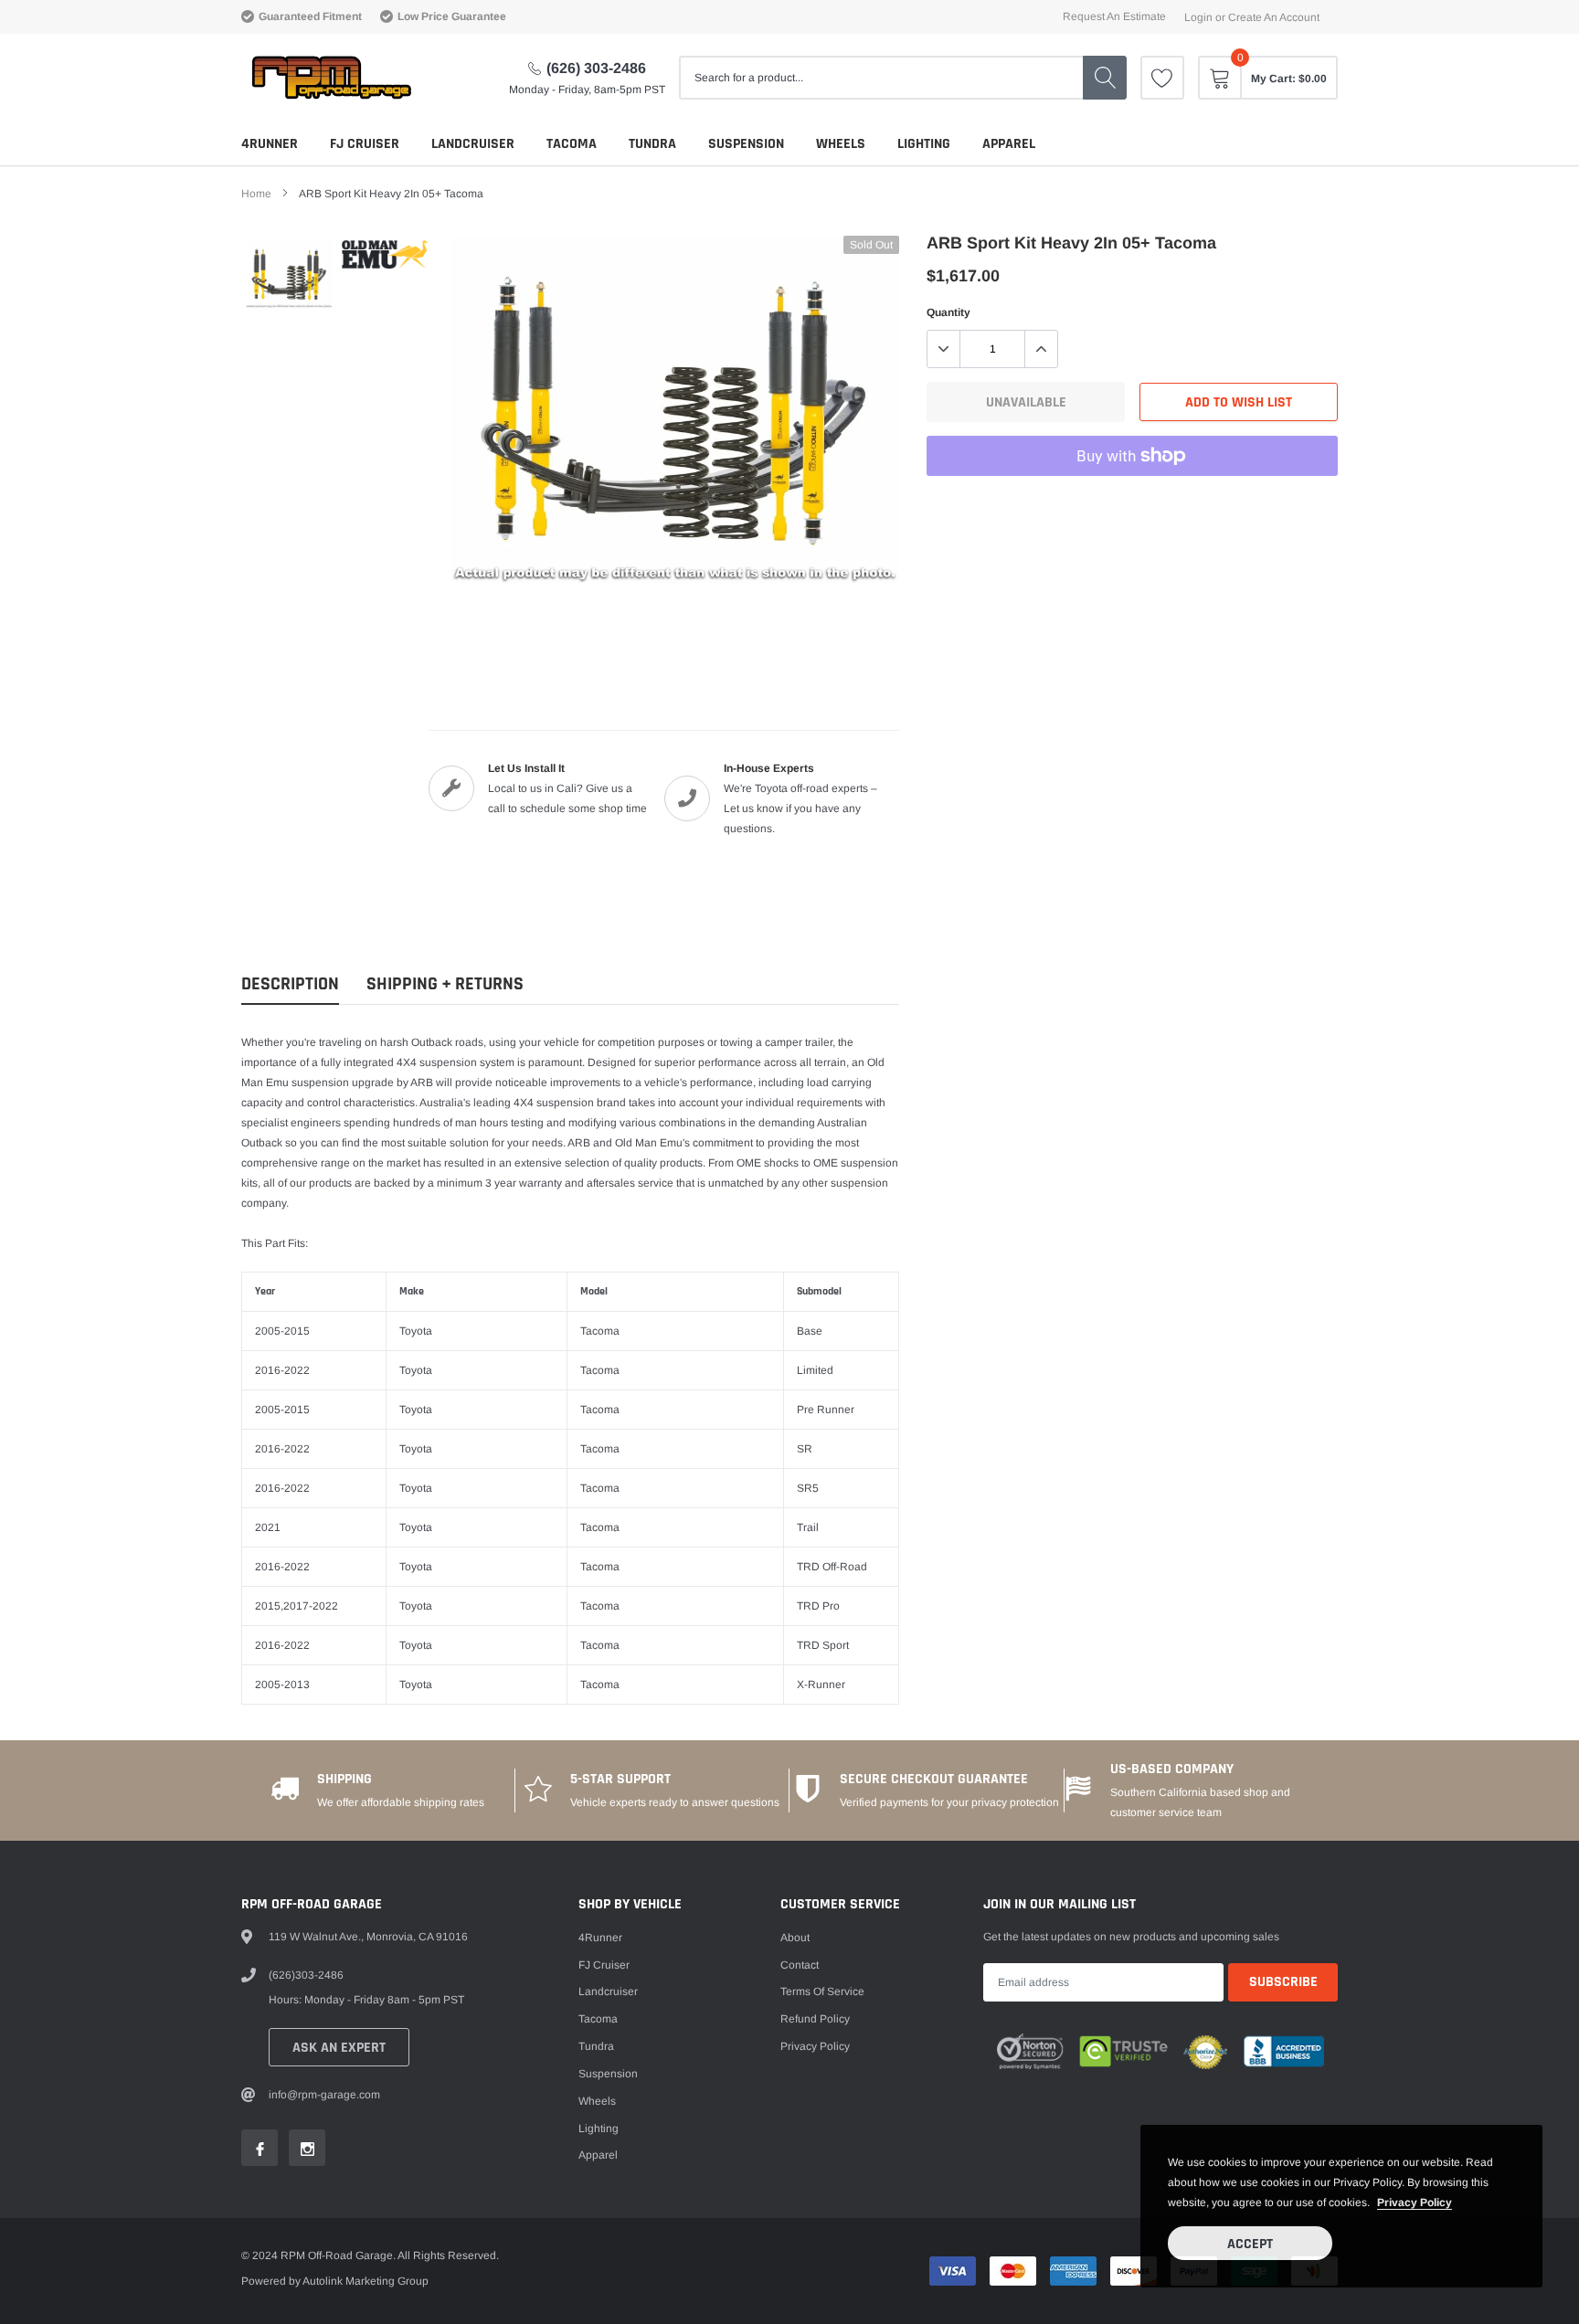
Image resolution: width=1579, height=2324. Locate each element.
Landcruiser (473, 144)
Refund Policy (815, 2019)
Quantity (948, 312)
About (795, 1938)
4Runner (270, 144)
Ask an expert (339, 2048)
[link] (1162, 78)
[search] (1105, 78)
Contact (800, 1965)
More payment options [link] (1132, 501)
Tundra (652, 144)
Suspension (746, 144)
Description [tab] (290, 984)
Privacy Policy (815, 2046)
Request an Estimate (1114, 16)
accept (1250, 2244)
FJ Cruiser (365, 144)
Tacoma (572, 144)
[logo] (330, 78)
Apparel (1009, 144)
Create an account (1274, 17)
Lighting (924, 144)
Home (256, 194)
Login (1198, 17)
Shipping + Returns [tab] (445, 984)
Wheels (841, 144)
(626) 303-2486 (596, 68)
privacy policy (1415, 2203)
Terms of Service (822, 1991)
